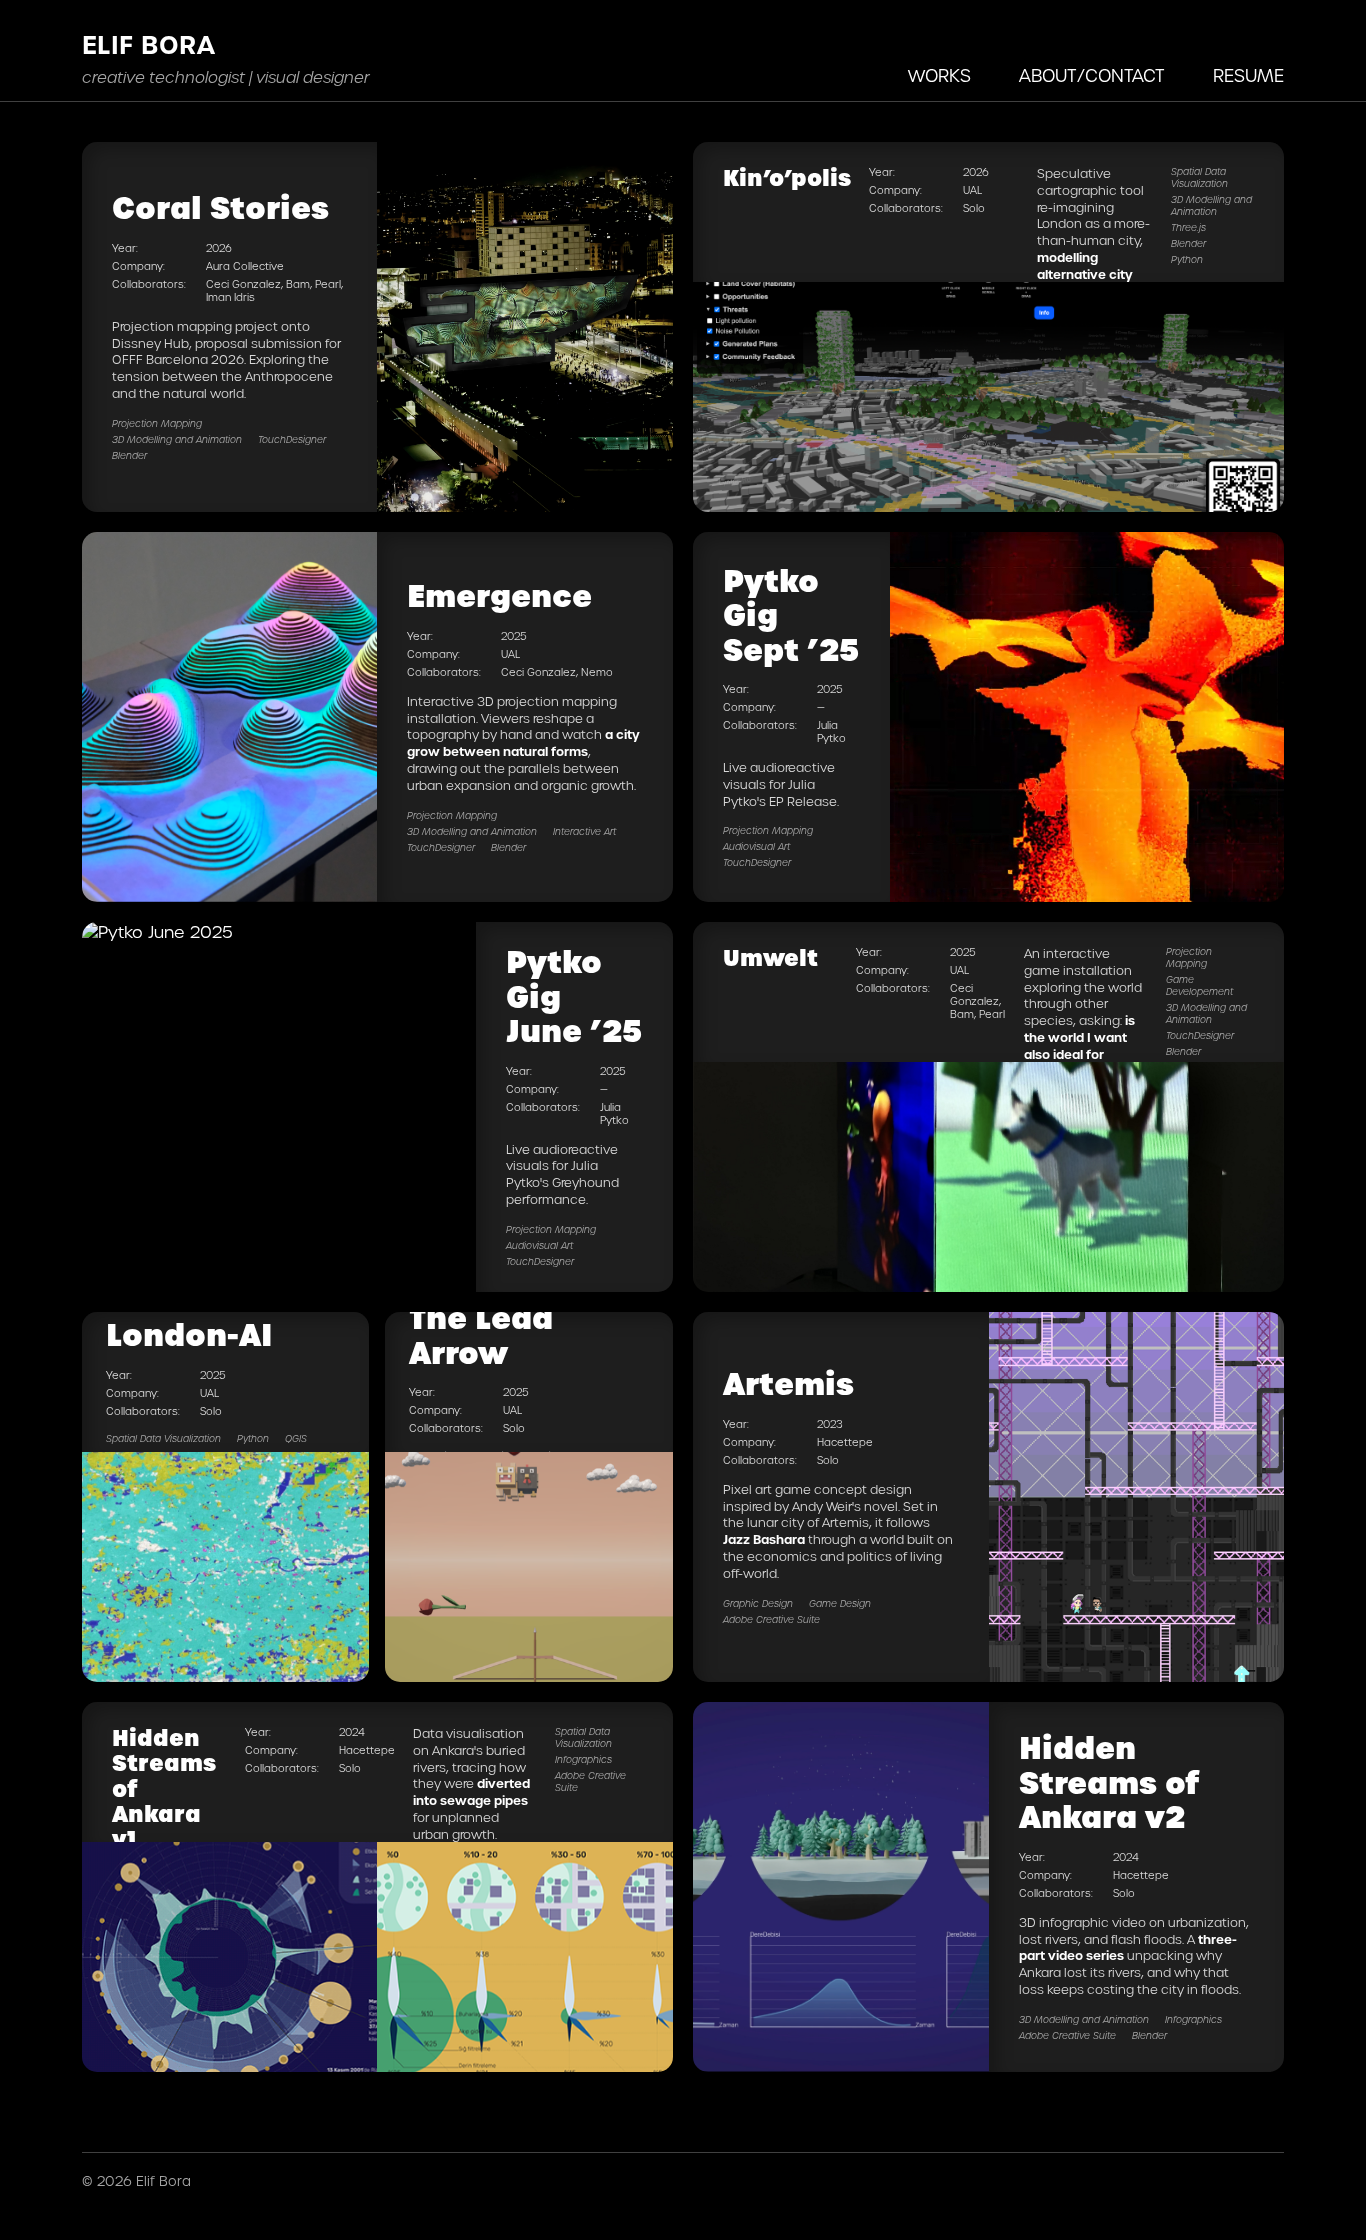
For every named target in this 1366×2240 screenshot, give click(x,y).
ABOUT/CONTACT (1092, 76)
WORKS (939, 76)
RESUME (1248, 76)
